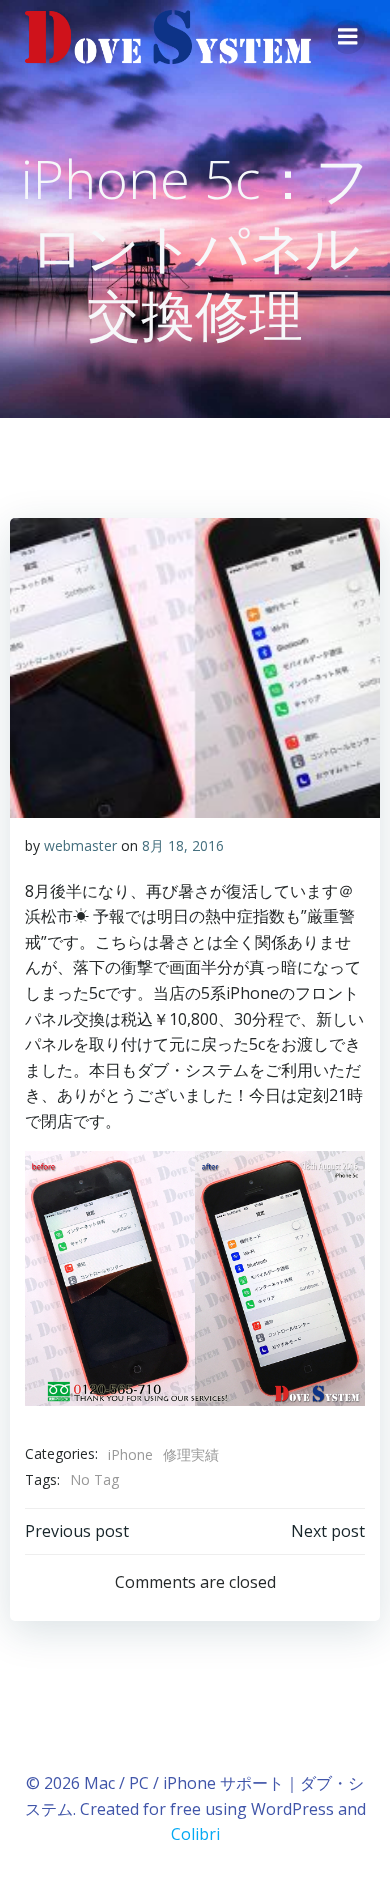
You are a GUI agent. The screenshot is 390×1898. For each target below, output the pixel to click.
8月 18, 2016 (183, 845)
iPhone (130, 1454)
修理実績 (191, 1454)
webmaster (80, 845)
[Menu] (348, 37)
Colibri (195, 1834)
